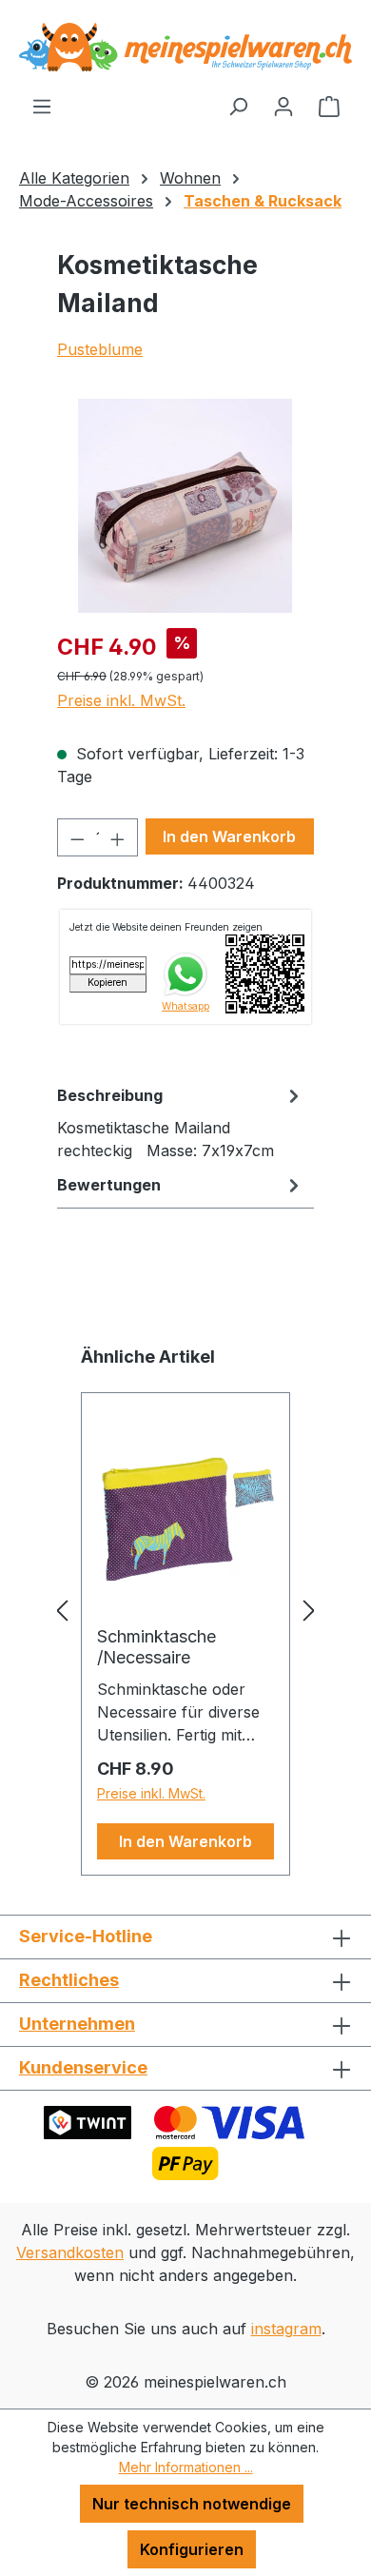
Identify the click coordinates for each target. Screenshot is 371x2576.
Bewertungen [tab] (109, 1185)
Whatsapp (185, 1006)
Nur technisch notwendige (192, 2504)
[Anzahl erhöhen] (118, 837)
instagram (286, 2329)
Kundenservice (83, 2067)
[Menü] (42, 106)
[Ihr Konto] (283, 106)
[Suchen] (238, 106)
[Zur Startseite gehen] (185, 47)
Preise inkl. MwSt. (121, 700)
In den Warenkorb (229, 836)
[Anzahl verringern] (77, 837)
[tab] (181, 1122)
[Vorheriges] (62, 1610)
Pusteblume (100, 349)
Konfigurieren (192, 2549)
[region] (185, 506)
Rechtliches (69, 1980)
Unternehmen (77, 2024)
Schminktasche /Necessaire (156, 1647)
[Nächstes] (309, 1610)
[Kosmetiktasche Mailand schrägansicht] (185, 506)
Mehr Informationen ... (186, 2467)
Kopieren (107, 983)
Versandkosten (70, 2252)
